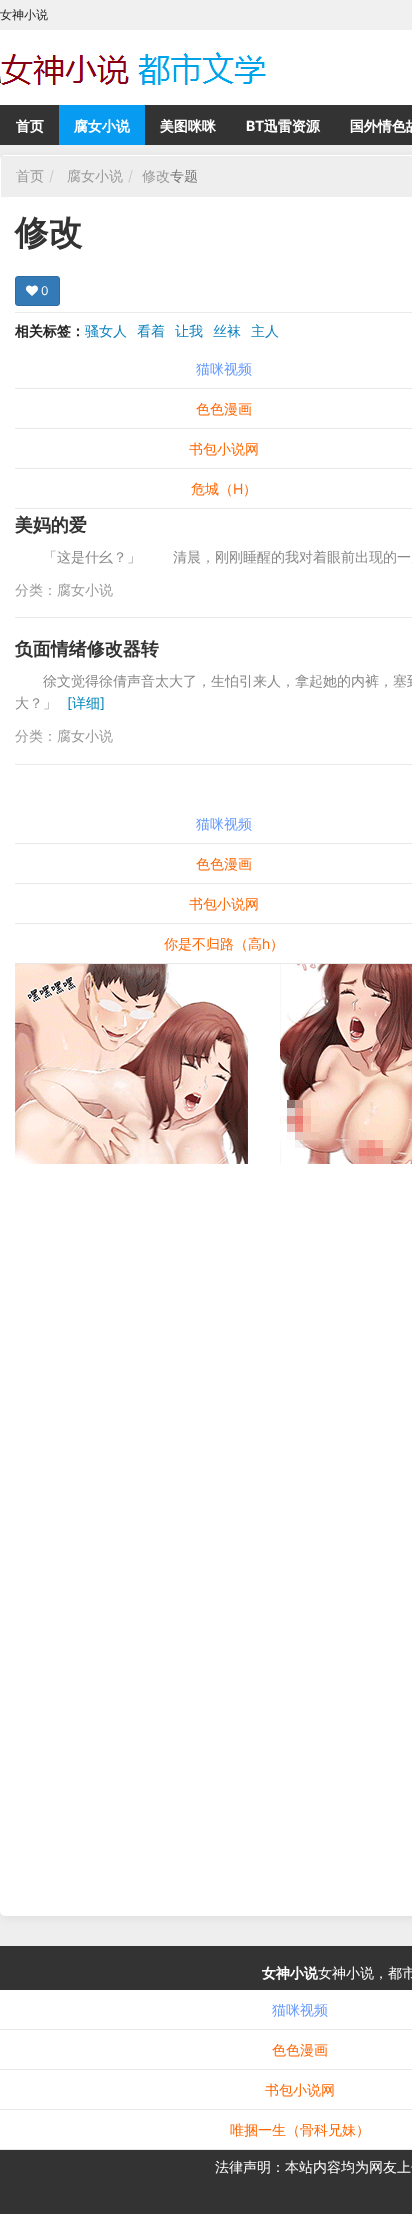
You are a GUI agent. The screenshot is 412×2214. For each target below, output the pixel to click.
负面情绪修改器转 (87, 648)
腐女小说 (102, 125)
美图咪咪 (188, 125)
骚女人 (106, 330)
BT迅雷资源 (283, 125)
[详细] (86, 702)
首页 (30, 125)
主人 (265, 330)
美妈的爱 (51, 524)
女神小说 (290, 1972)
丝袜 (227, 330)
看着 (151, 330)
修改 (156, 175)
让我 (189, 330)
